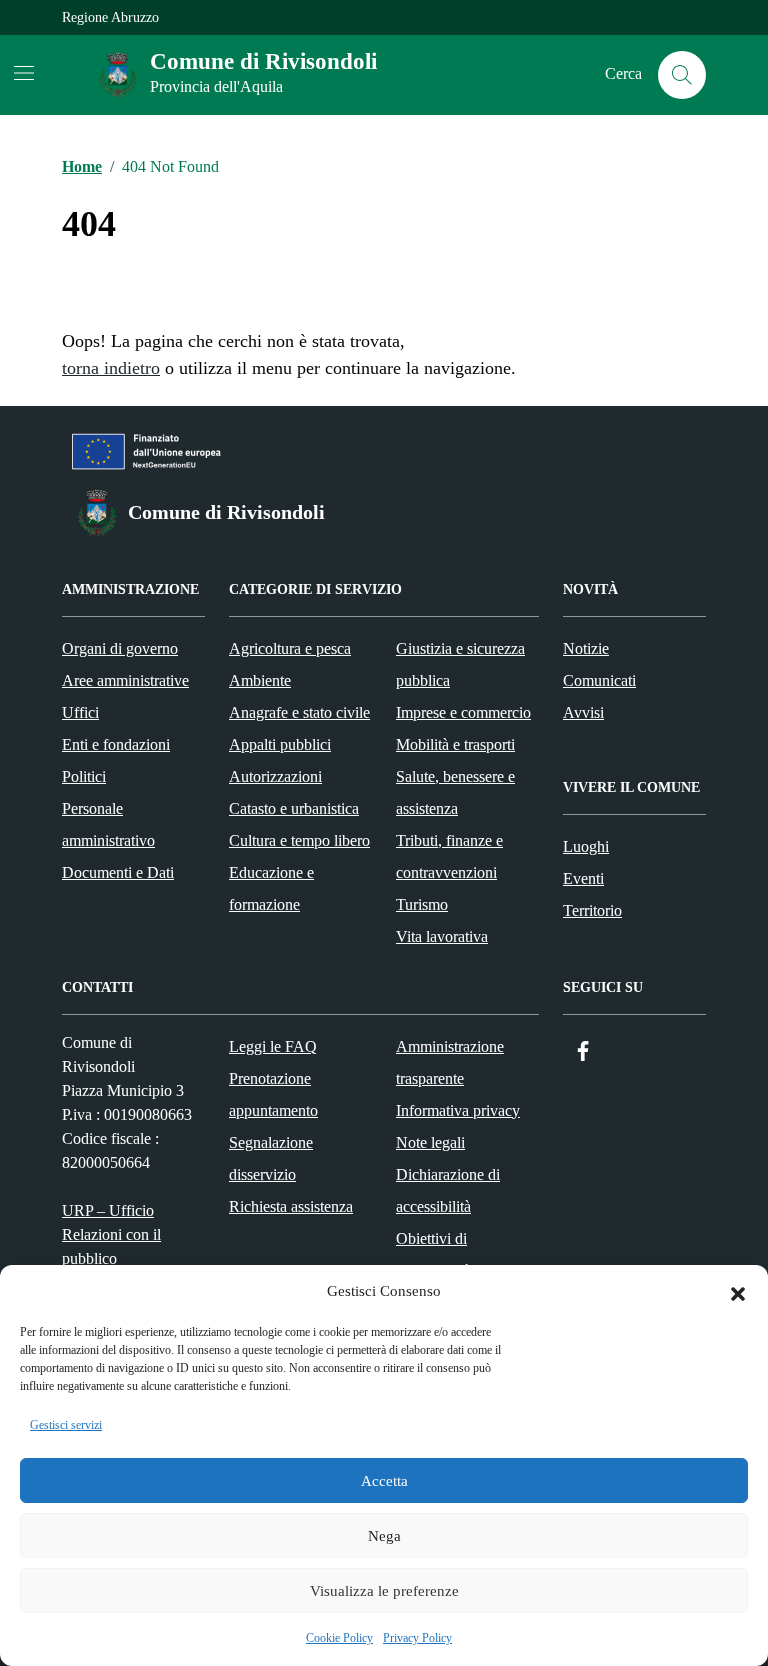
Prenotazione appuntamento (273, 1094)
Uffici (80, 712)
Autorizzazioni (275, 776)
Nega (384, 1536)
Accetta (384, 1481)
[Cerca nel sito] (682, 75)
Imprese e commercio (463, 712)
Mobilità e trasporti (455, 744)
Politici (84, 776)
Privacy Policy (417, 1638)
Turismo (422, 904)
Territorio (592, 910)
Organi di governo (120, 648)
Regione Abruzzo (110, 17)
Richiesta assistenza (291, 1206)
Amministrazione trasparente (450, 1062)
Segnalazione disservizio (271, 1158)
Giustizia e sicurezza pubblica (460, 664)
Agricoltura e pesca (290, 648)
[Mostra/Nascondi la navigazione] (24, 73)
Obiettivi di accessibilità (433, 1254)
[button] (738, 1291)
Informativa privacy (458, 1110)
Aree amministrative (125, 680)
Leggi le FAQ (273, 1046)
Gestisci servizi (66, 1425)
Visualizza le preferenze (384, 1591)
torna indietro (111, 368)
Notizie (586, 648)
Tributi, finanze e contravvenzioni (449, 856)
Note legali (430, 1142)
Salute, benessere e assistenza (455, 792)
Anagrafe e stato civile (299, 712)
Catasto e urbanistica (294, 808)
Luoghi (586, 846)
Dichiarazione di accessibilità (448, 1190)
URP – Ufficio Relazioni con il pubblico (111, 1234)
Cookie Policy (339, 1638)
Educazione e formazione (271, 888)
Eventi (583, 878)
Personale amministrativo (108, 824)
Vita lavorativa (442, 936)
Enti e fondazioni (116, 744)
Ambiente (260, 680)
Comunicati (599, 680)
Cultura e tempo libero (299, 840)
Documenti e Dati (118, 872)
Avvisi (583, 712)
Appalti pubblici (280, 744)
